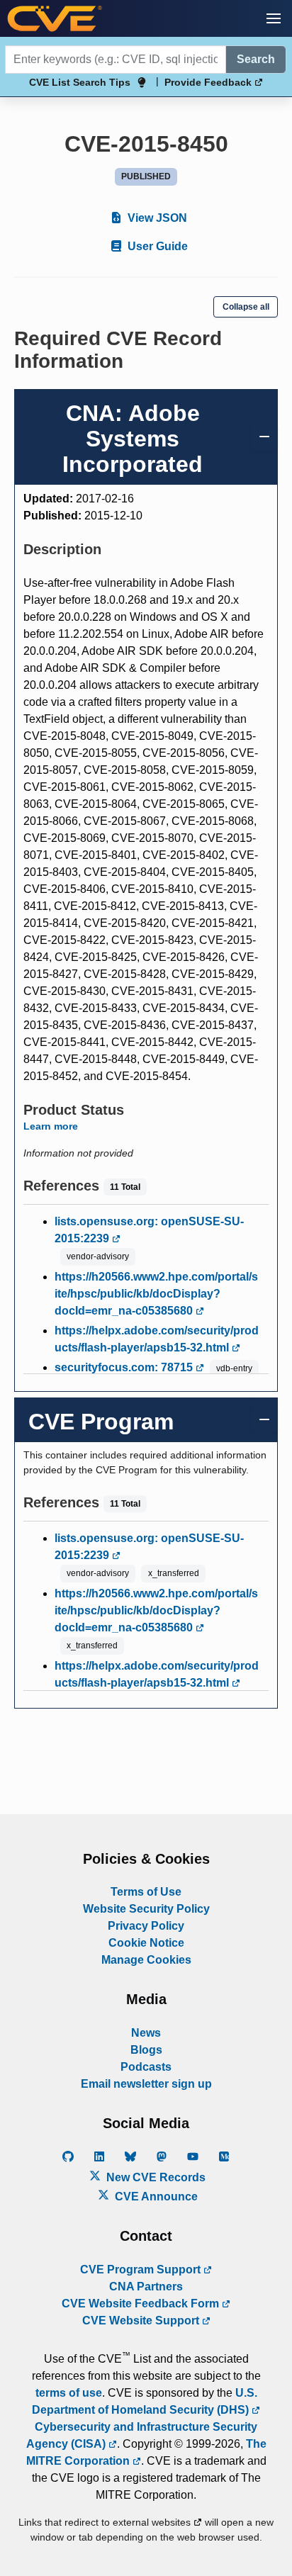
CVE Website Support (142, 2321)
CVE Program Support (142, 2270)
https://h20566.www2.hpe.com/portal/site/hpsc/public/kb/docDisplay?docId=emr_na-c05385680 (156, 1294)
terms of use (69, 2393)
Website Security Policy (146, 1909)
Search (256, 59)
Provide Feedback (209, 82)
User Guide (156, 246)
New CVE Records (155, 2177)
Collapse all (246, 307)
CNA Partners (146, 2287)
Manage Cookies (146, 1960)
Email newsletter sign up (146, 2084)
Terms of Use (146, 1892)
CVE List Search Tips (80, 82)
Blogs (146, 2050)
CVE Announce (155, 2197)
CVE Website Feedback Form (142, 2304)
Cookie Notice (146, 1943)
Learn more (51, 1126)
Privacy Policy (146, 1926)
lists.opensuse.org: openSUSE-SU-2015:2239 (149, 1230)
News (146, 2033)
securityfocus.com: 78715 (125, 1367)
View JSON (156, 218)
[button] (274, 18)
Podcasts (146, 2067)
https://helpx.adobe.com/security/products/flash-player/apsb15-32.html (157, 1339)
